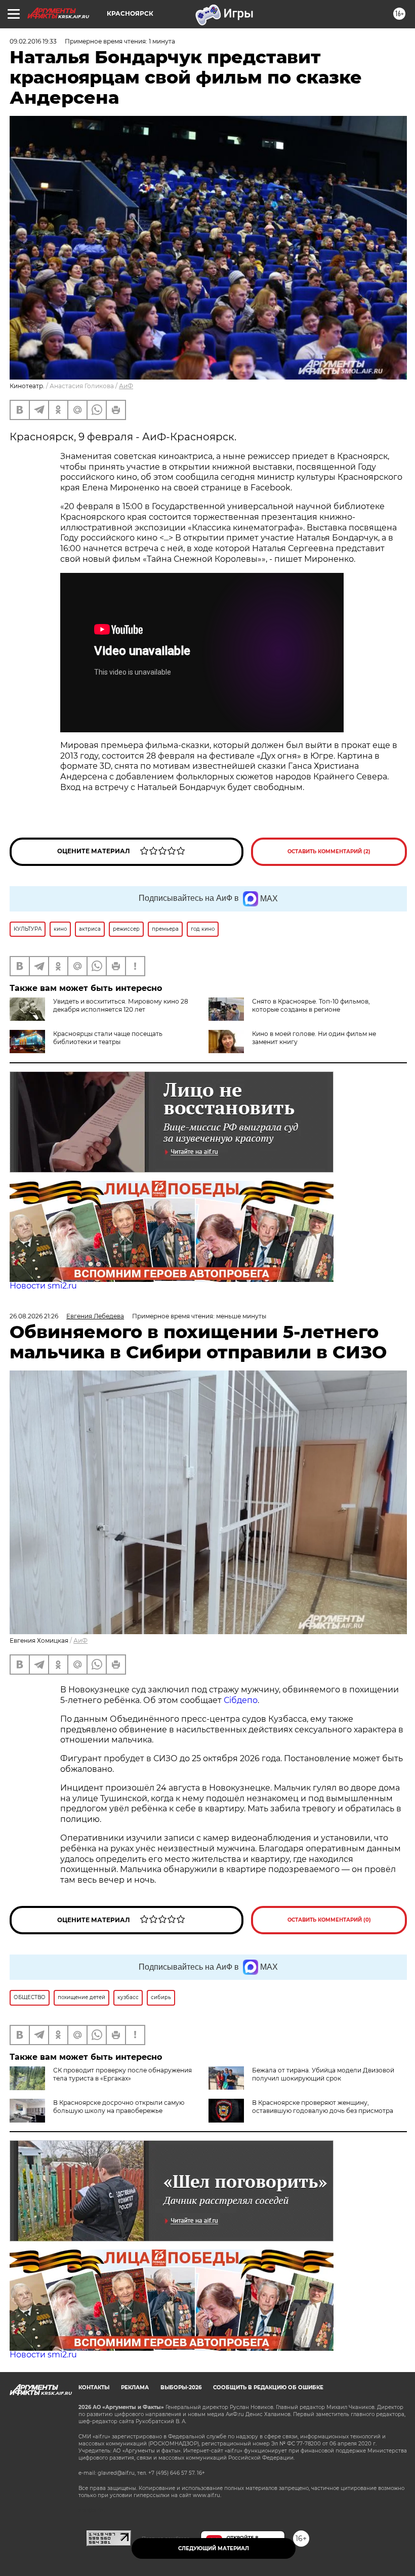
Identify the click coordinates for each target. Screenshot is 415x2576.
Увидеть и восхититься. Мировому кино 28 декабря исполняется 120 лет (121, 1005)
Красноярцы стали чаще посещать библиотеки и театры (108, 1038)
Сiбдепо (241, 1700)
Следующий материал (214, 2548)
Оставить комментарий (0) (329, 1920)
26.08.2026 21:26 (34, 1316)
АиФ (126, 386)
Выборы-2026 (181, 2387)
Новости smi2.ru (43, 1286)
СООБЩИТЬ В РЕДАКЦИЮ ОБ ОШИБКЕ (268, 2387)
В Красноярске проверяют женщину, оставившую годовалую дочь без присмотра (323, 2107)
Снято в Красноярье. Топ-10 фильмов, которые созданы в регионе (311, 1005)
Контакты (94, 2387)
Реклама (135, 2387)
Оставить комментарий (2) (329, 851)
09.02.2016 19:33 (33, 41)
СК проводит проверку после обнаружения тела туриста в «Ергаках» (122, 2074)
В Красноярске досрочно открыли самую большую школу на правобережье (119, 2107)
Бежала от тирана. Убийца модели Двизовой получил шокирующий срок (323, 2074)
